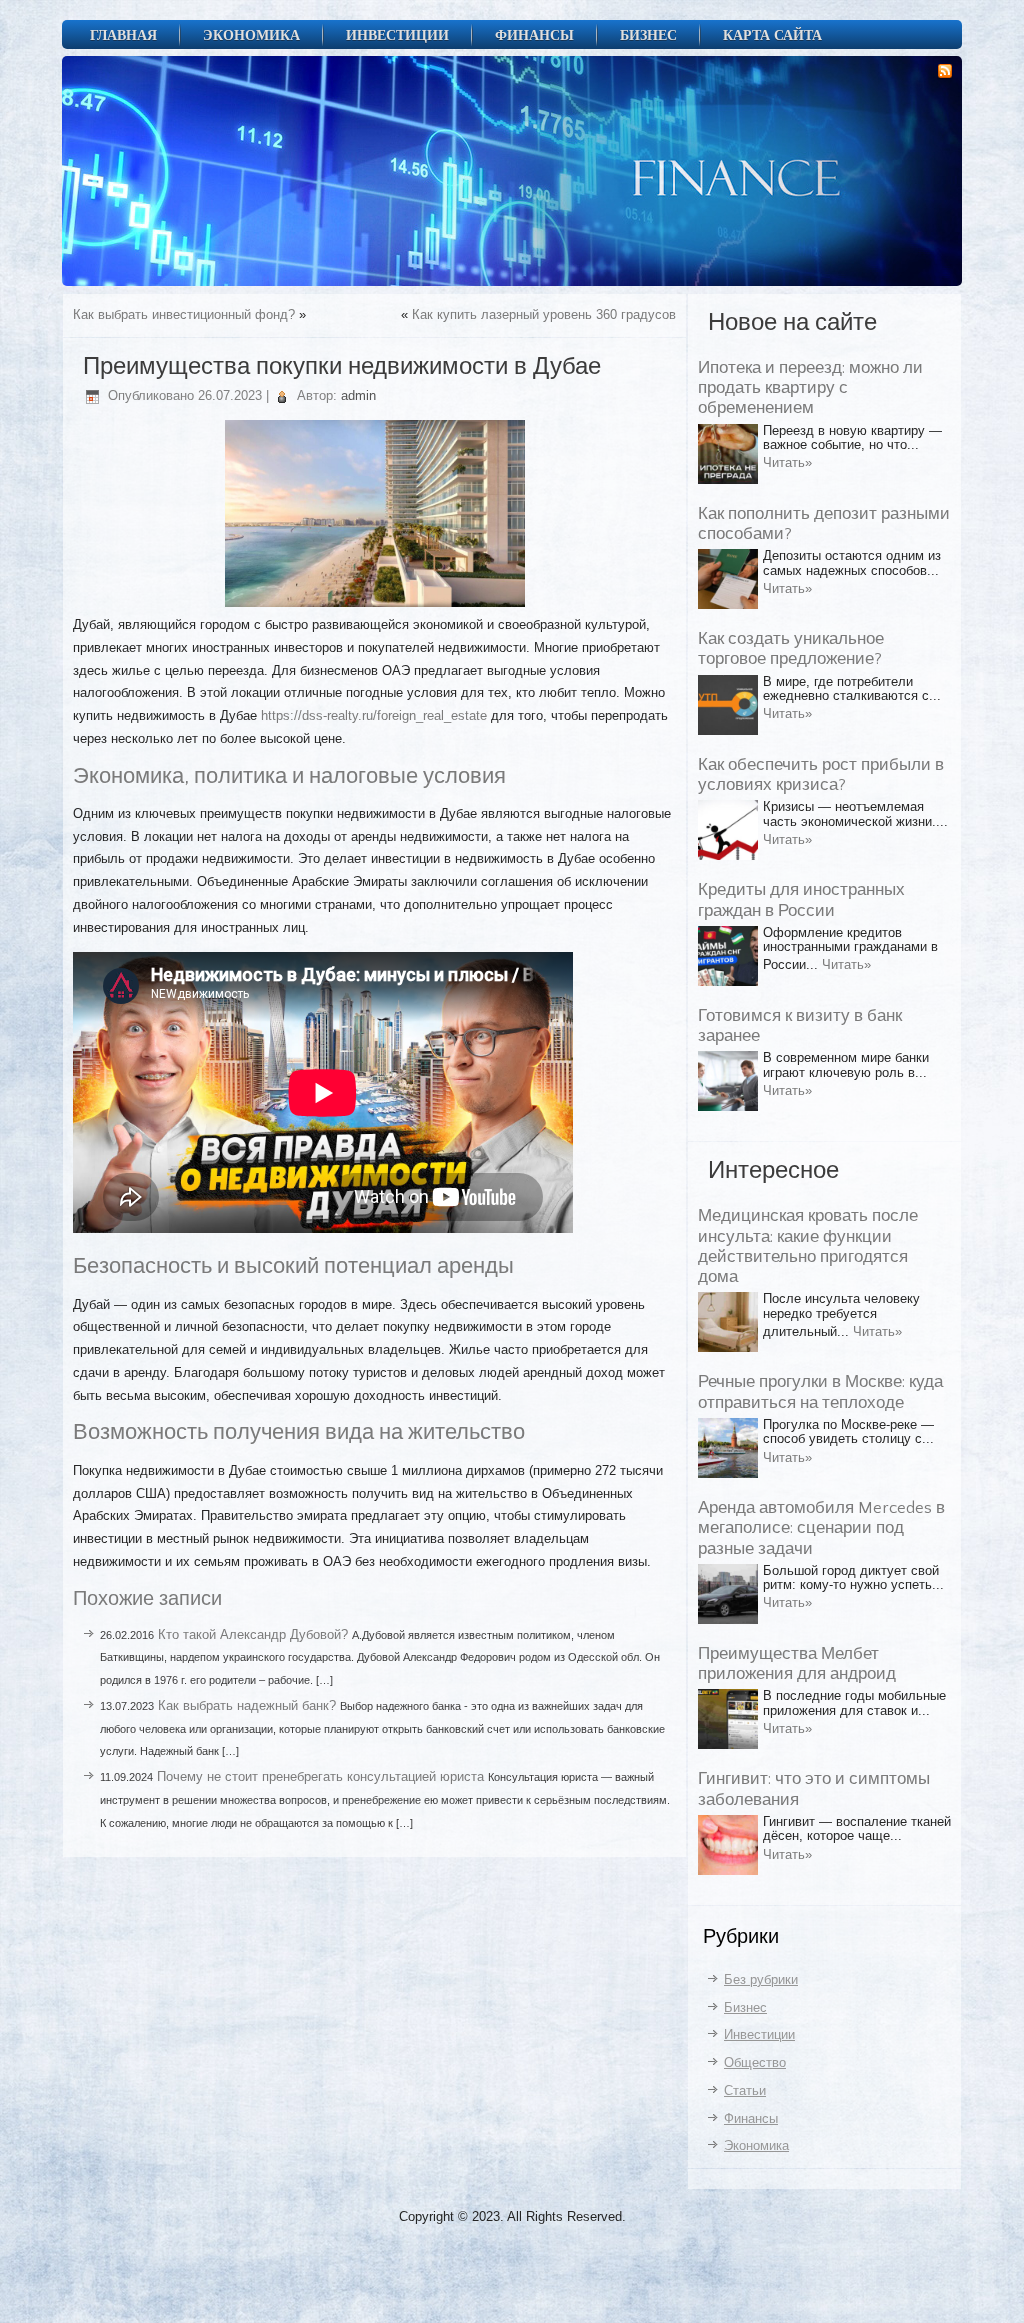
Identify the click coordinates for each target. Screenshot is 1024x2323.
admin (358, 395)
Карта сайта (772, 34)
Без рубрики (761, 1979)
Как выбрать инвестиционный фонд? (184, 314)
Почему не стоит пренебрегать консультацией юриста (320, 1776)
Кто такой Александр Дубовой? (253, 1634)
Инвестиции (397, 34)
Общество (755, 2062)
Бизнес (648, 34)
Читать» (787, 462)
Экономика (251, 34)
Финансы (534, 34)
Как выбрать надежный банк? (247, 1705)
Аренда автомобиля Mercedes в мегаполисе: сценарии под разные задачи (821, 1528)
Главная (123, 34)
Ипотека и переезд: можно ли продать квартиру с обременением (810, 388)
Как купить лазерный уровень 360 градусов (544, 314)
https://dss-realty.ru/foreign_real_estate (374, 715)
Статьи (745, 2090)
